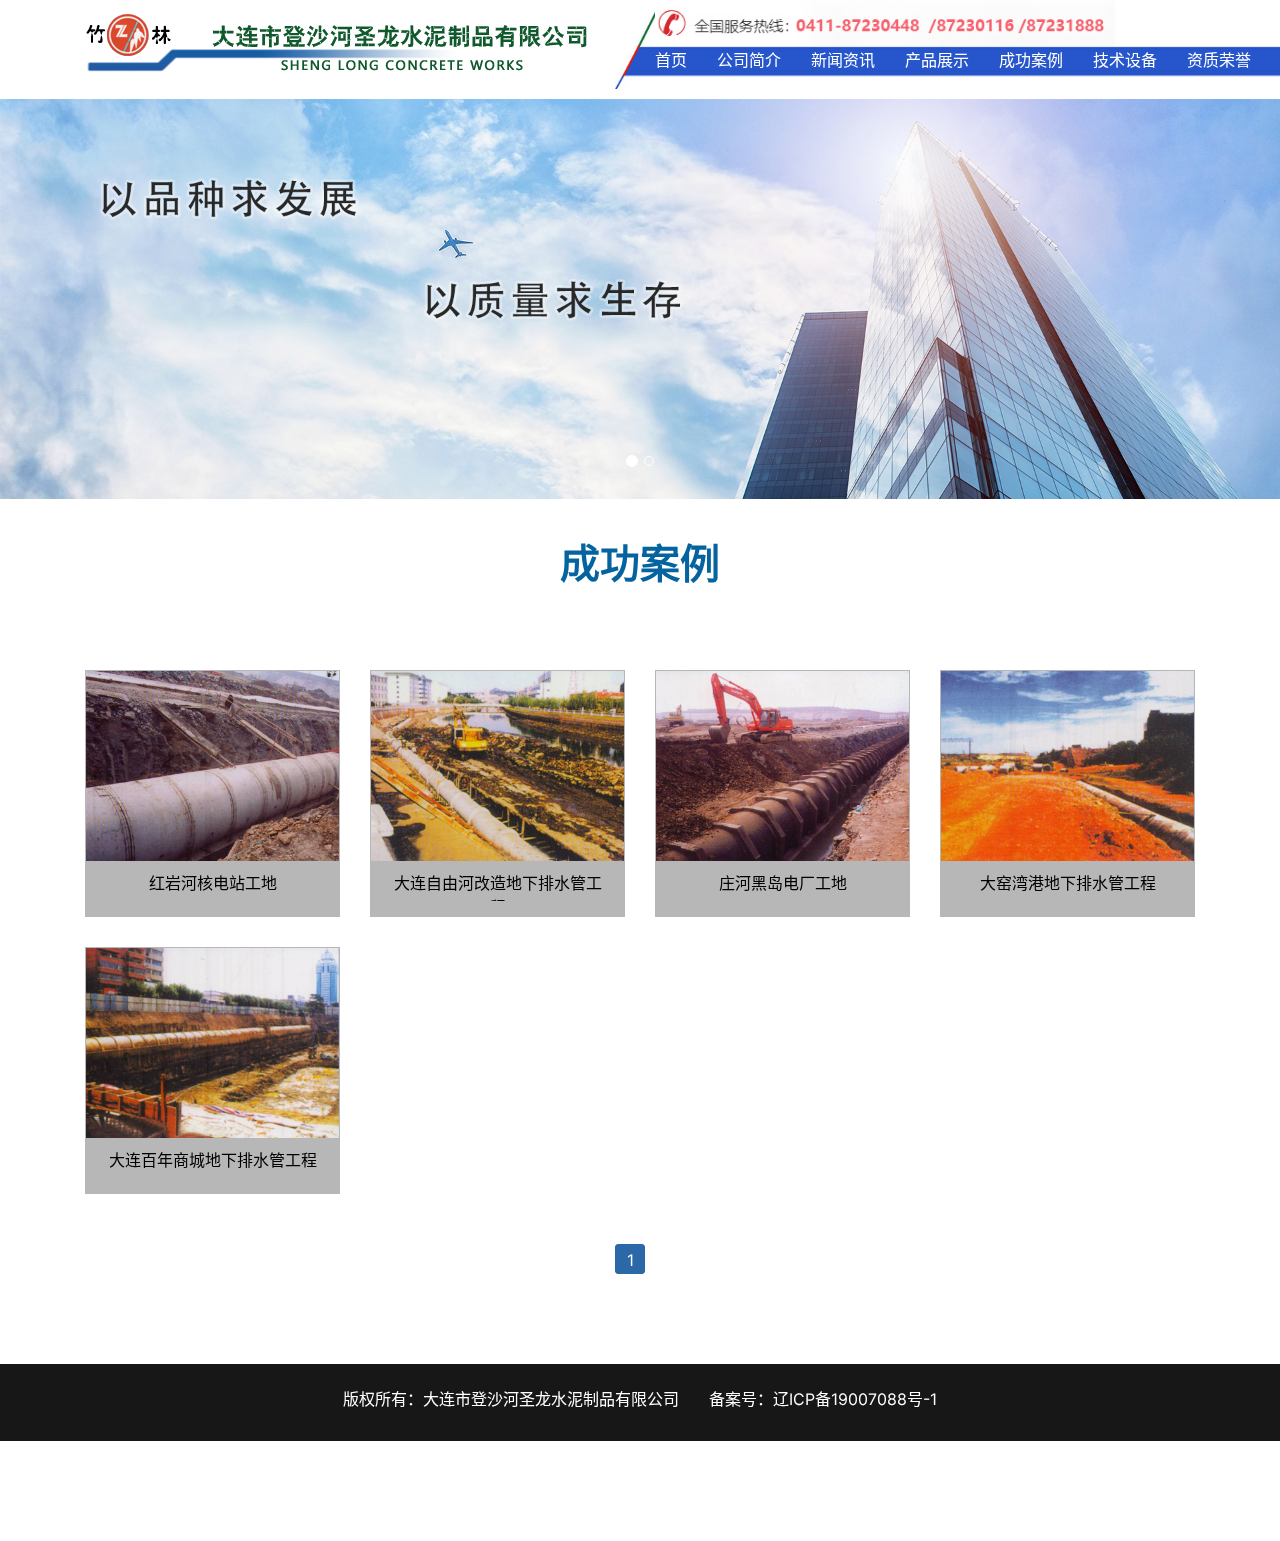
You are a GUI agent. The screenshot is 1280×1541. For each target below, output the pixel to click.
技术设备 (1125, 60)
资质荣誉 (1219, 60)
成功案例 (1031, 60)
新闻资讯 (843, 60)
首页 (671, 60)
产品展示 (937, 60)
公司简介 (749, 60)
